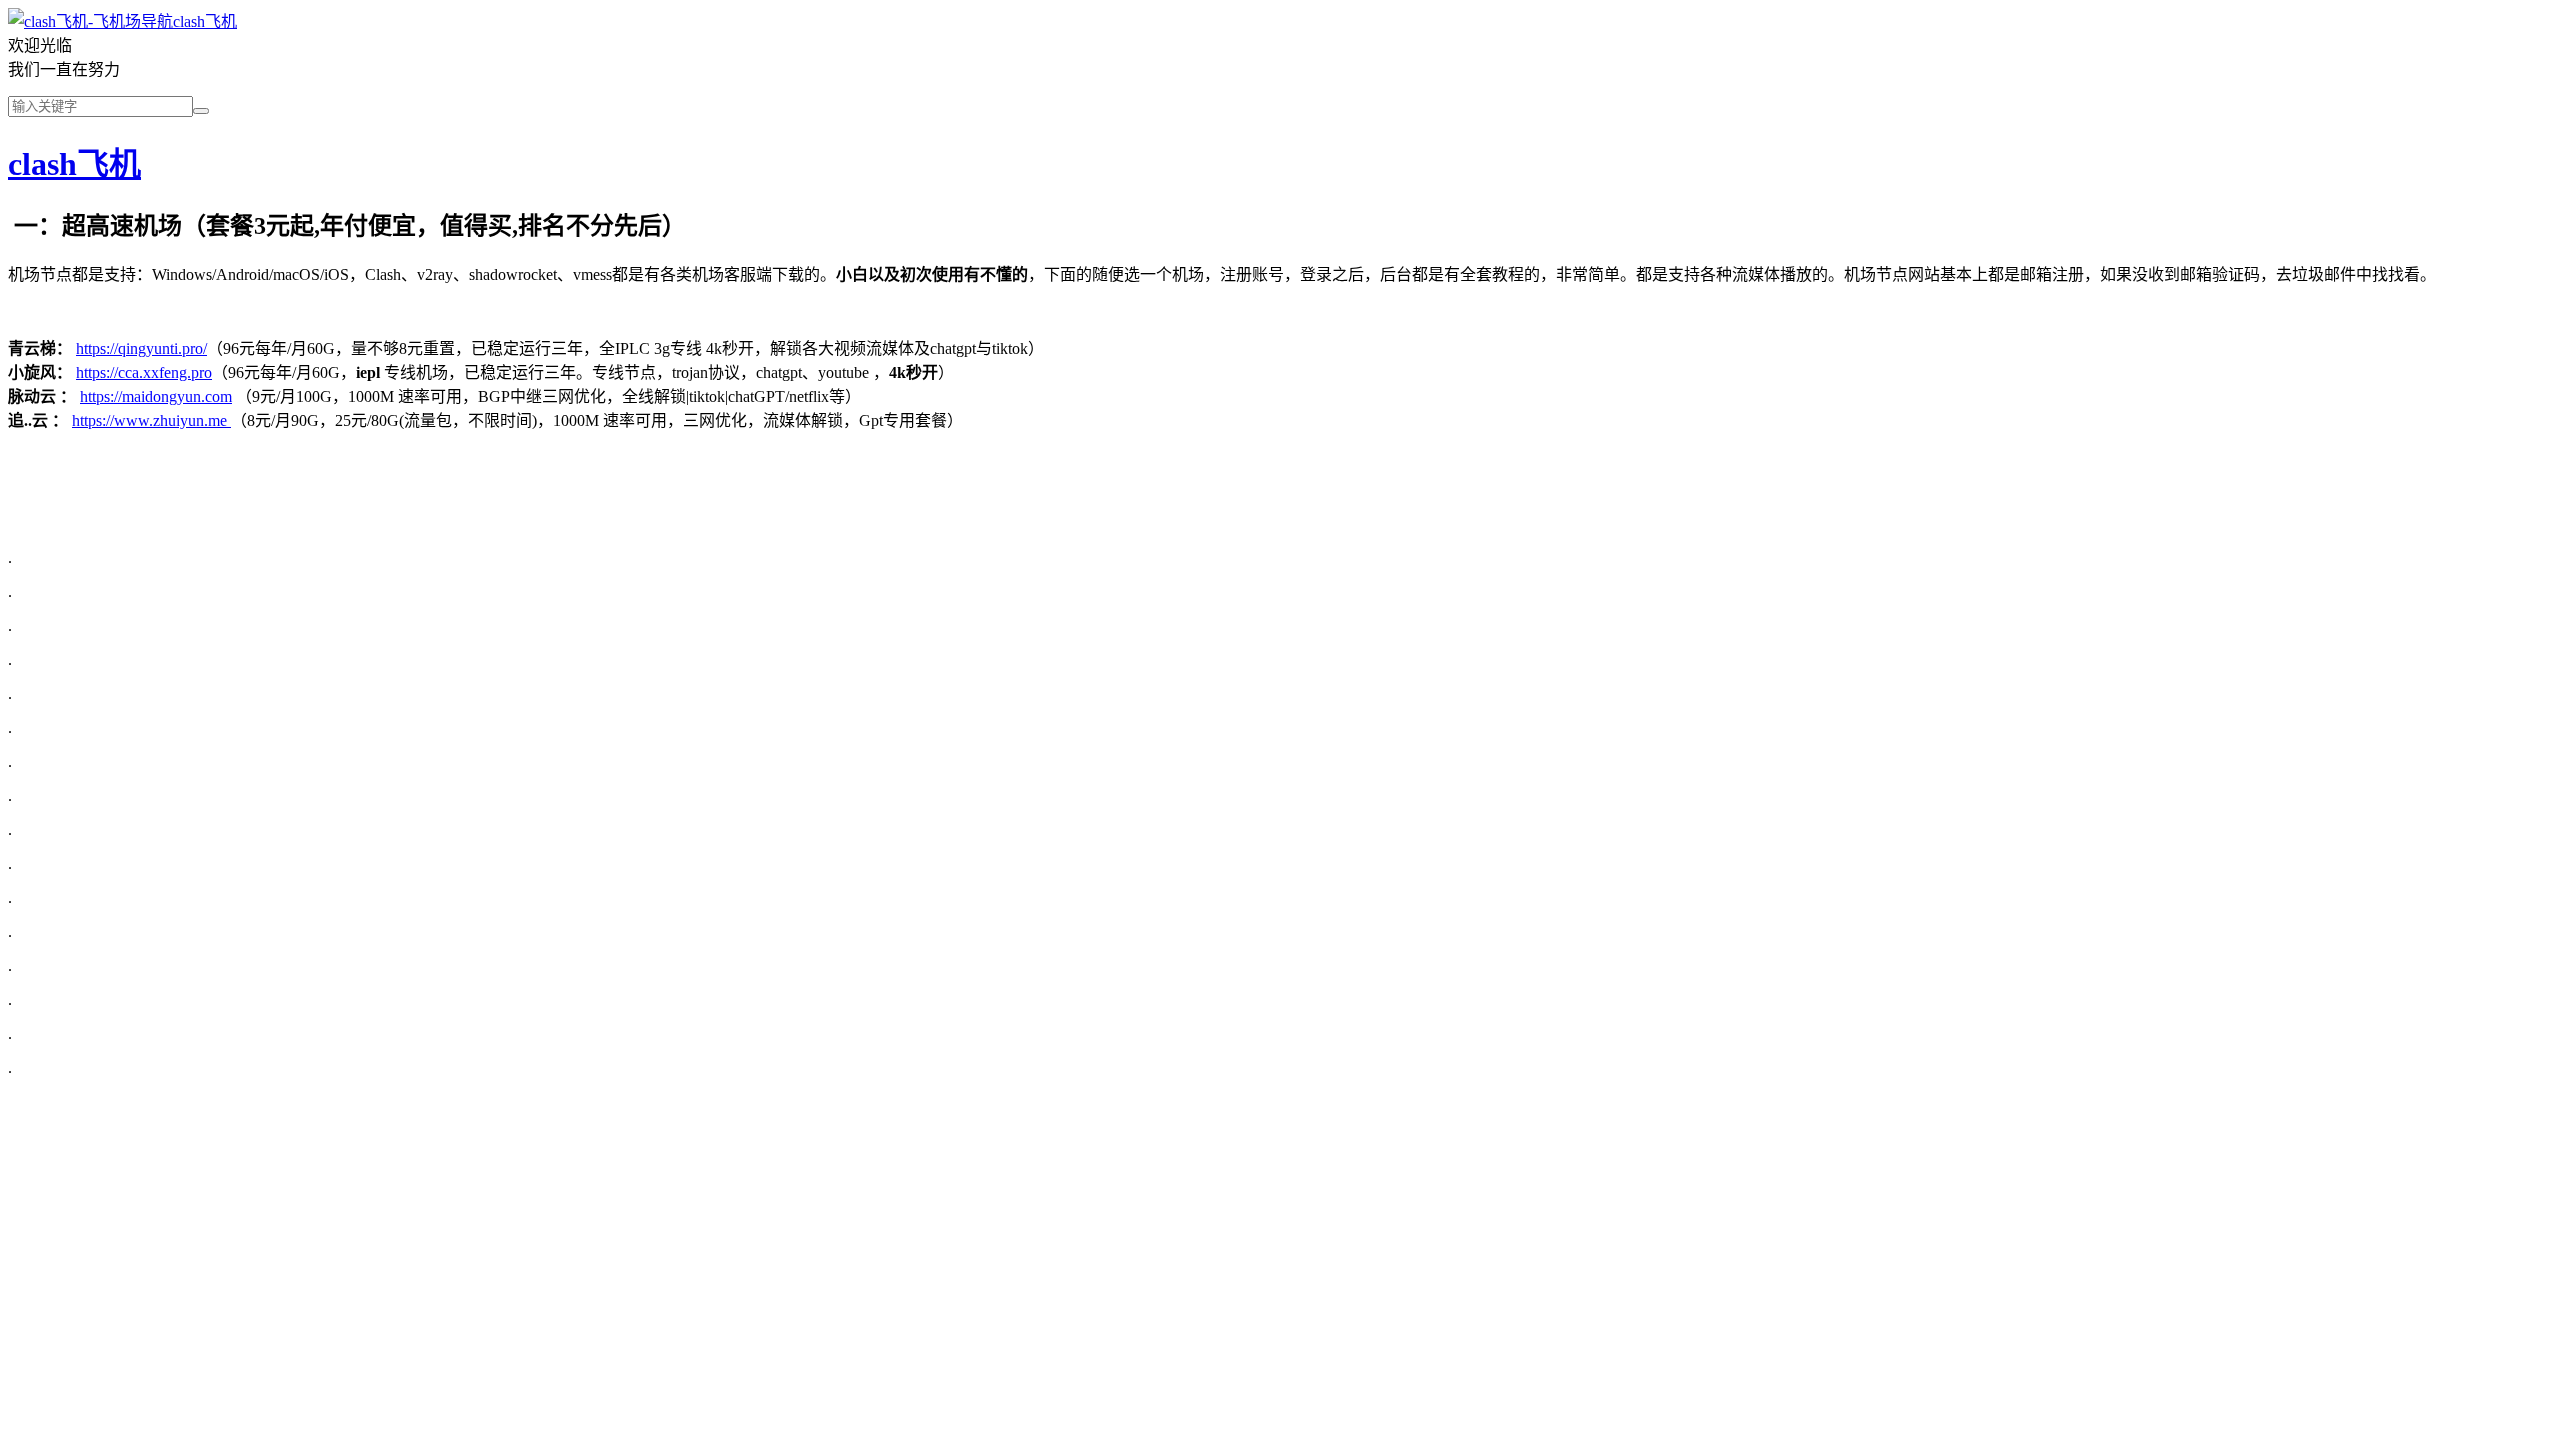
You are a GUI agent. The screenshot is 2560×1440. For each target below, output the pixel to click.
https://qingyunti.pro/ (141, 348)
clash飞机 (205, 21)
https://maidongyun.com (156, 396)
